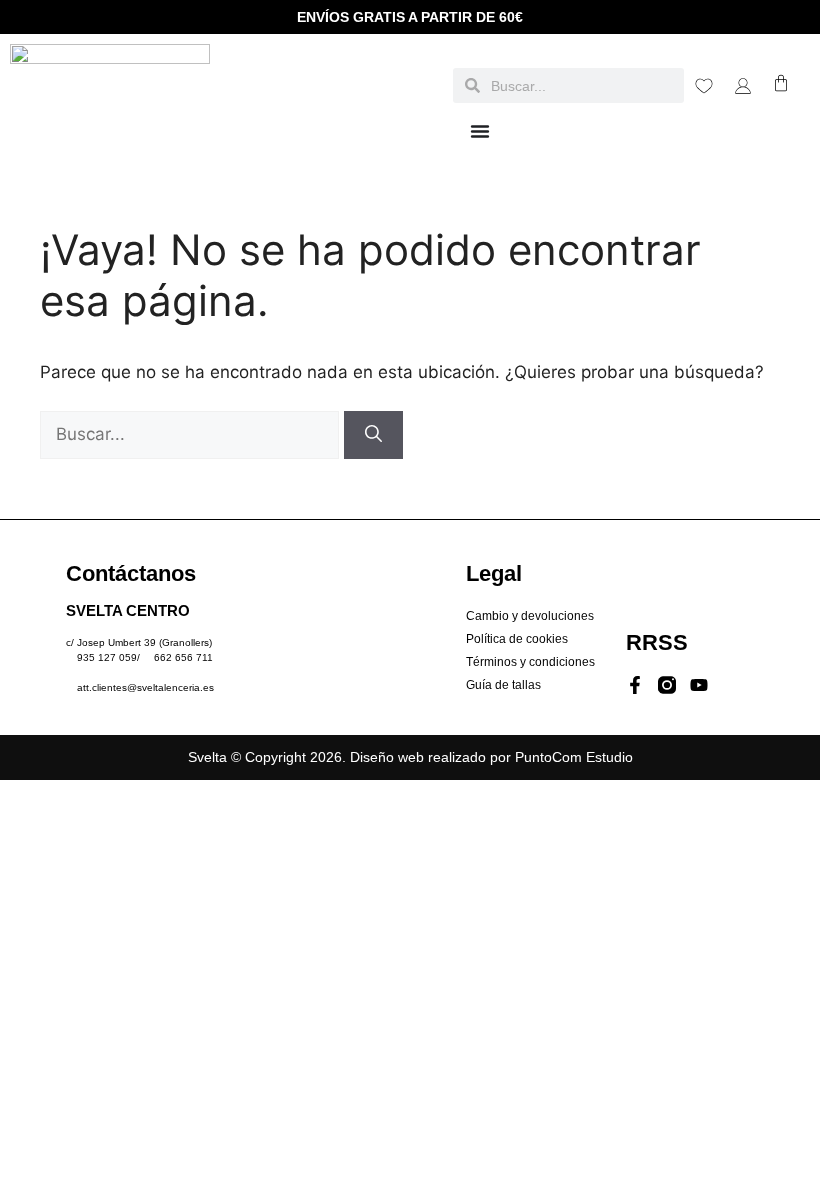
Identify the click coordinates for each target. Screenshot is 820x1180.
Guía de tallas (503, 685)
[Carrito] (781, 83)
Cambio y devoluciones (530, 616)
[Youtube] (699, 685)
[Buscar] (373, 435)
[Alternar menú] (480, 131)
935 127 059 (107, 657)
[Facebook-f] (635, 685)
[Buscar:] (192, 434)
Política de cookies (517, 639)
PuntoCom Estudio (574, 757)
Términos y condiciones (530, 662)
